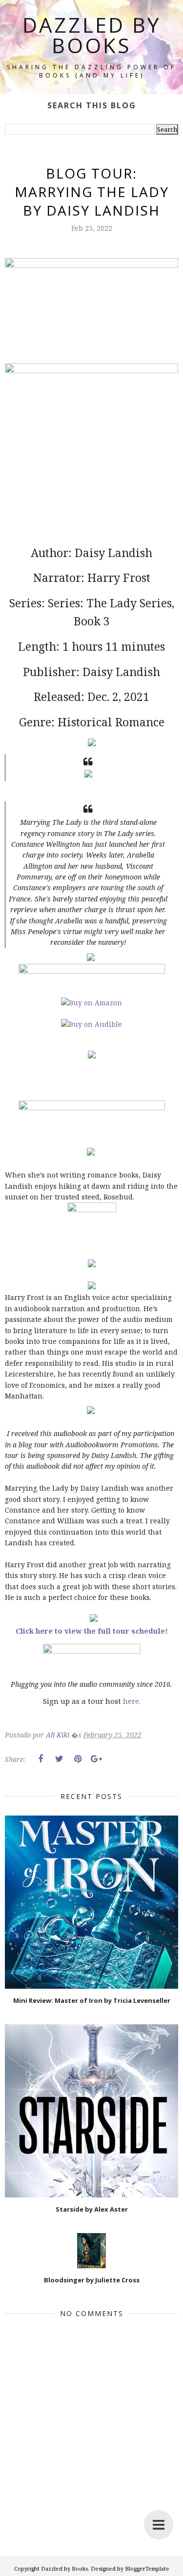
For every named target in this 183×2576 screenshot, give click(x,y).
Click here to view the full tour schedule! (92, 1631)
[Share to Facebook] (41, 1759)
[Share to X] (59, 1759)
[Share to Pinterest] (78, 1759)
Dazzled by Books (92, 35)
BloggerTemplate (147, 2568)
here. (132, 1701)
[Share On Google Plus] (96, 1759)
